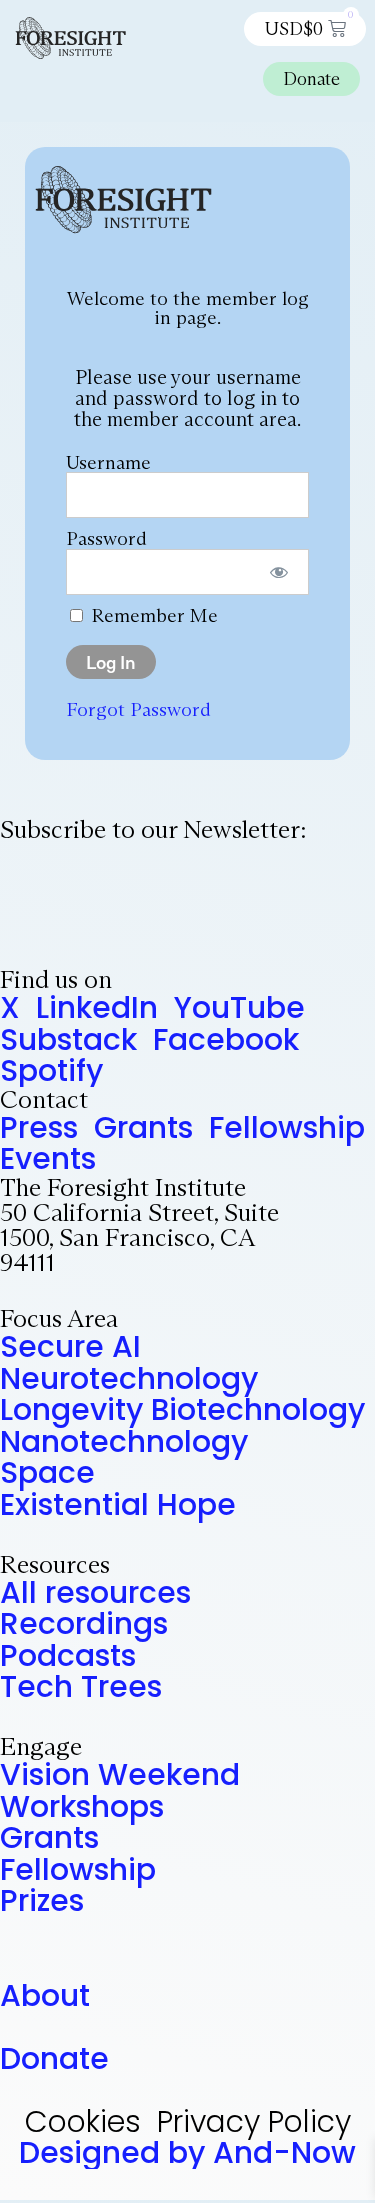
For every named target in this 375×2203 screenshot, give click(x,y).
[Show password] (279, 572)
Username (108, 462)
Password (106, 538)
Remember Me (152, 615)
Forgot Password (138, 709)
